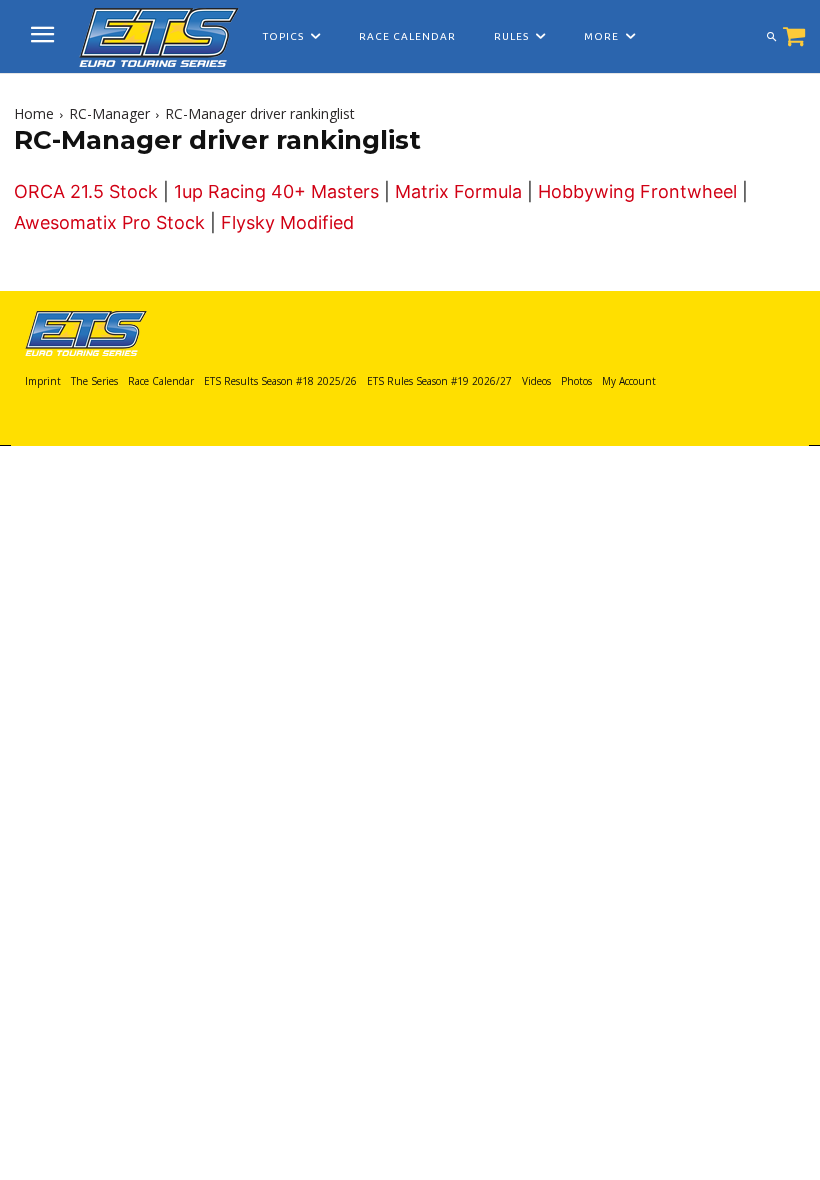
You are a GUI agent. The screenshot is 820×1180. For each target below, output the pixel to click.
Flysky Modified (287, 222)
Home (34, 113)
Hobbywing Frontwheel (637, 191)
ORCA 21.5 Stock (86, 191)
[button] (771, 37)
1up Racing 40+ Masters (276, 191)
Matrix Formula (458, 191)
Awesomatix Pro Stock (109, 222)
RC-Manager (109, 113)
